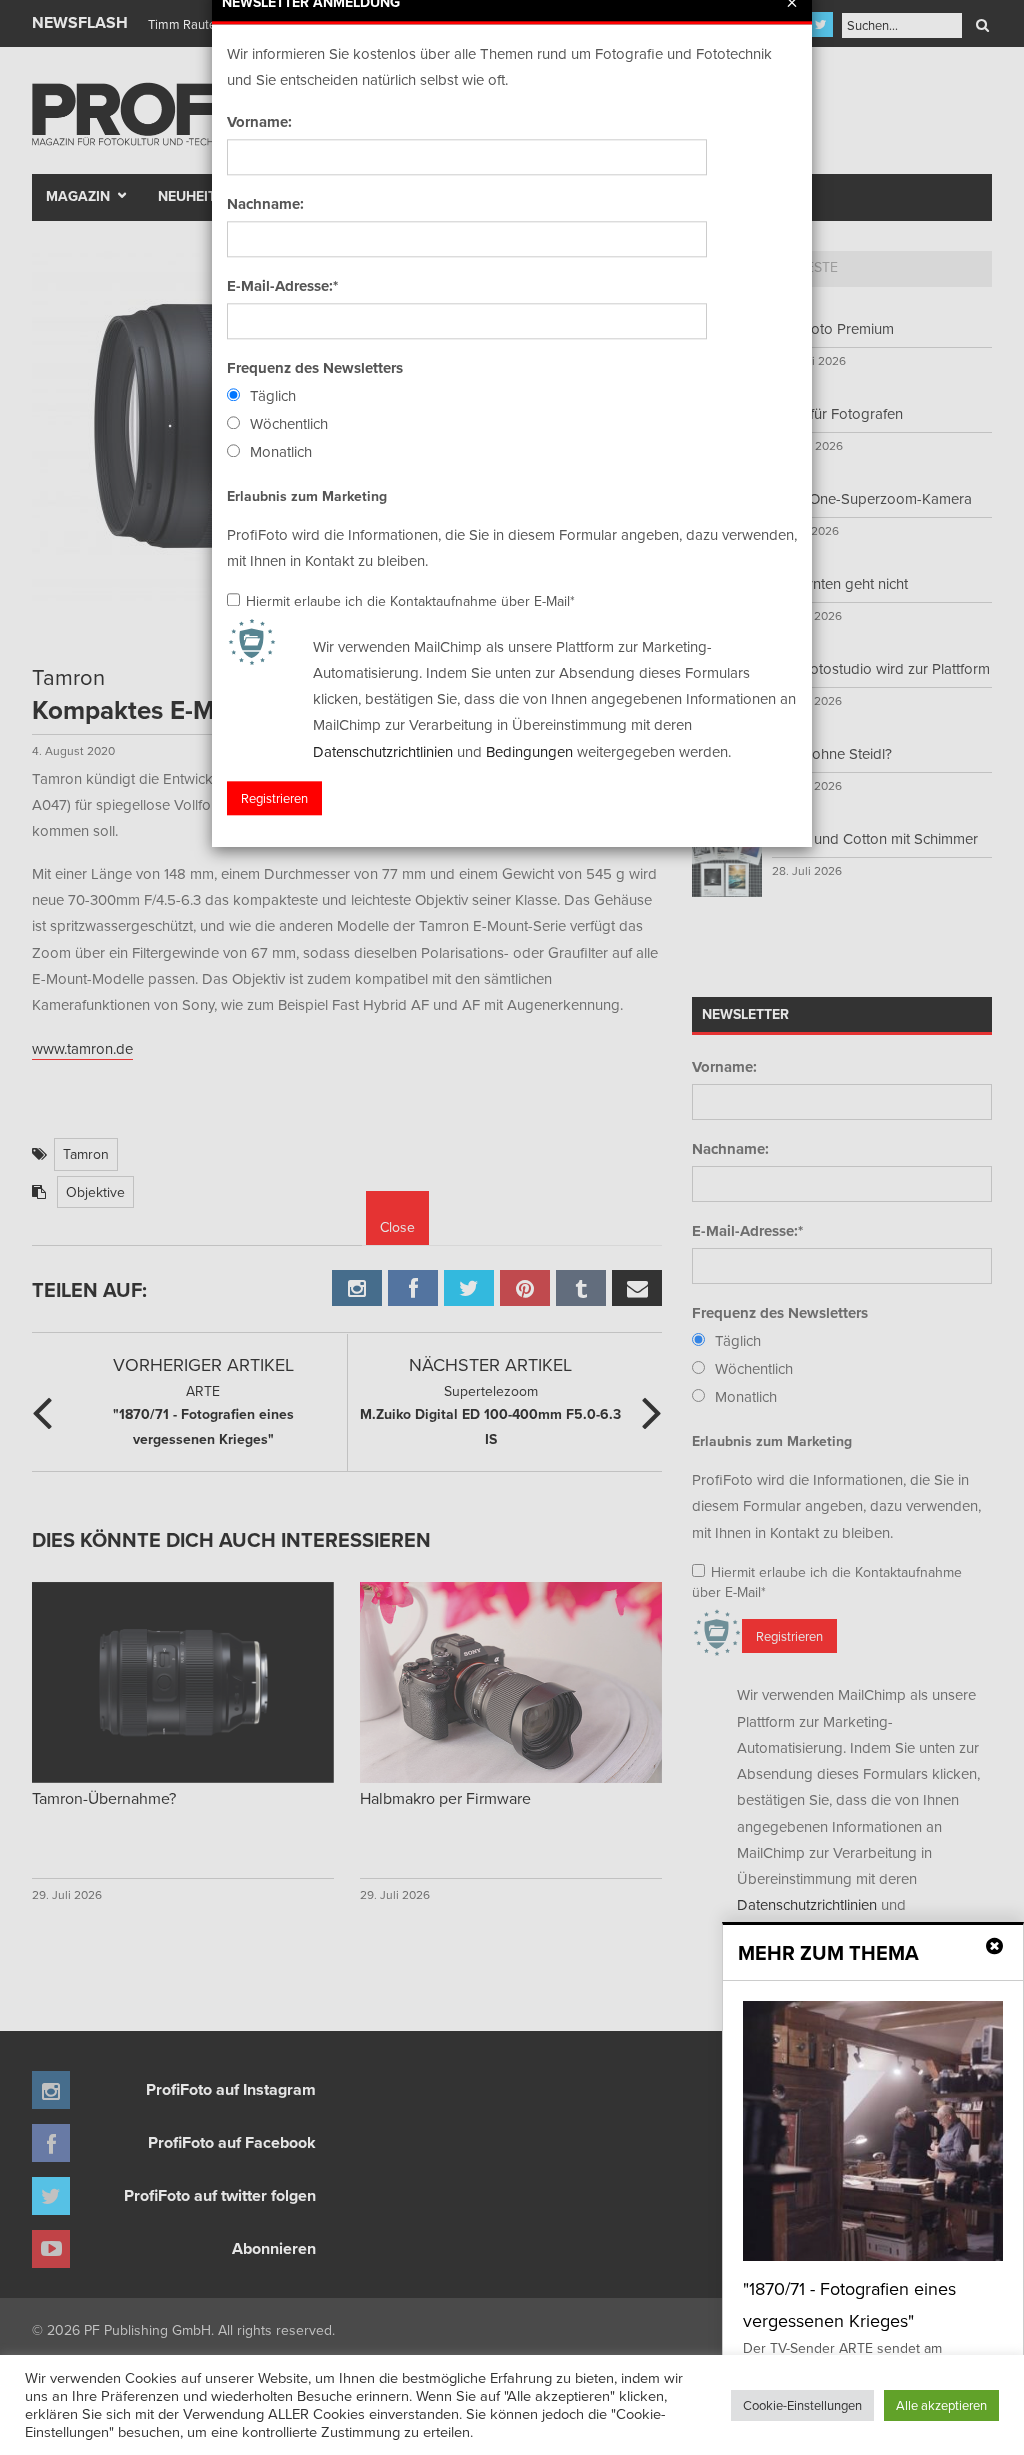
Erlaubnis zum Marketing (307, 496)
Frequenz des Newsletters (315, 368)
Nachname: (265, 204)
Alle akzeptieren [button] (941, 2405)
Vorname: (259, 122)
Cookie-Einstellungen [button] (802, 2405)
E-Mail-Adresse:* (282, 286)
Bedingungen (529, 751)
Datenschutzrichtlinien (383, 751)
